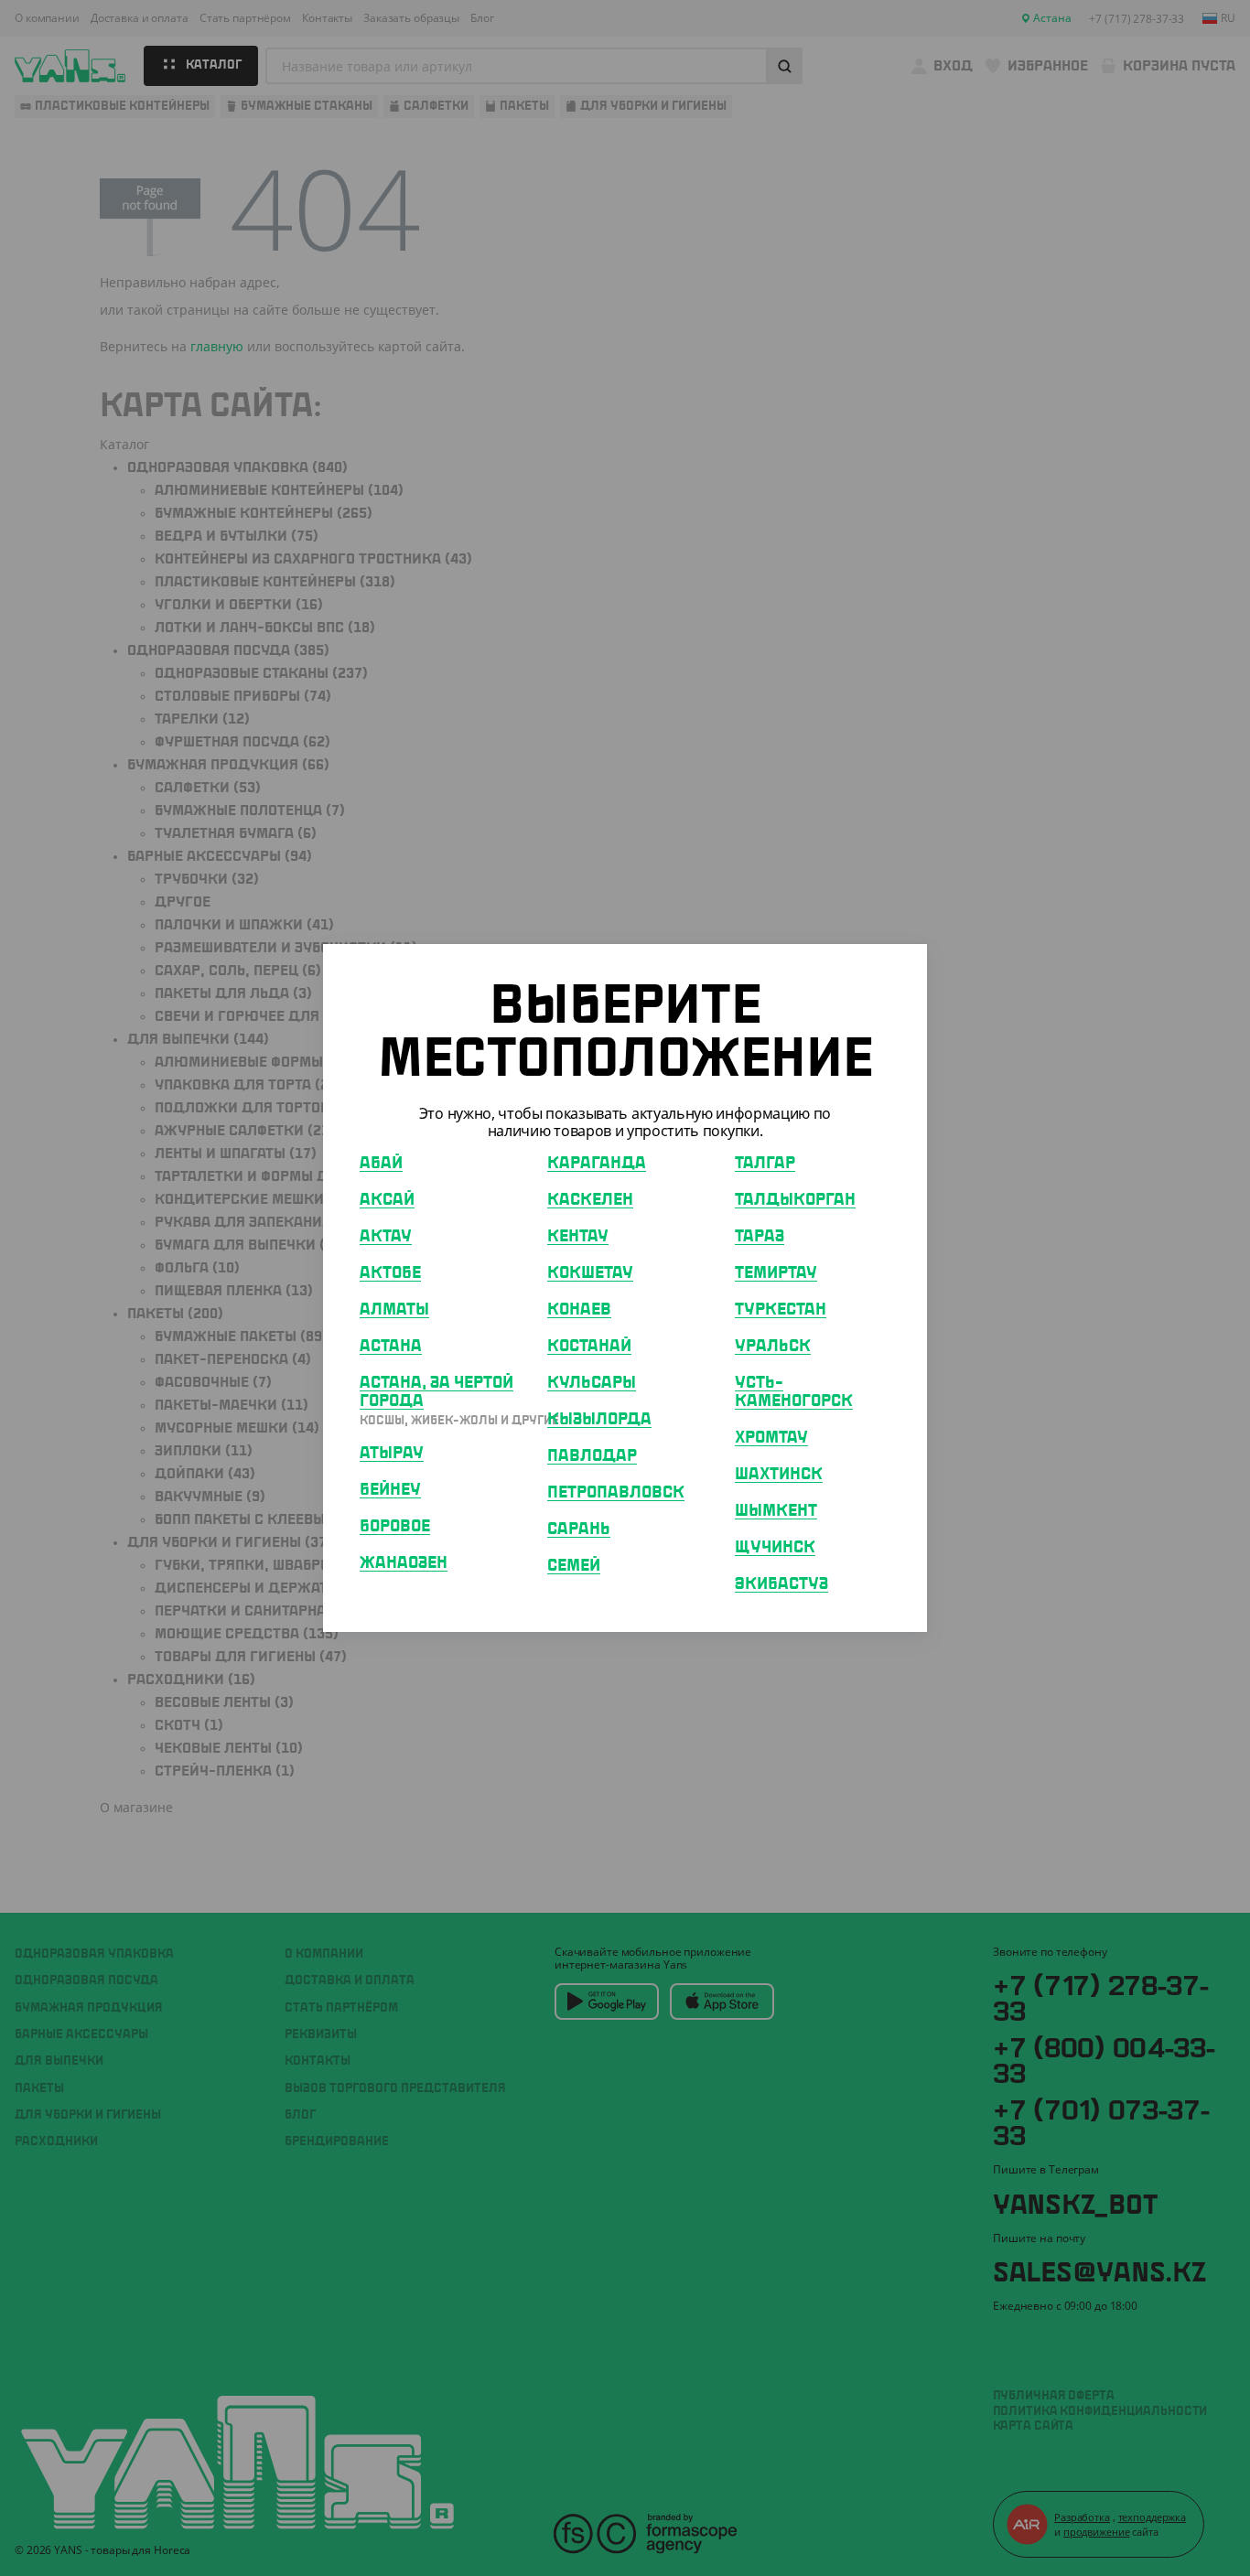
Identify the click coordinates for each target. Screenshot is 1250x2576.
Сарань (579, 1529)
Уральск (773, 1347)
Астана (391, 1347)
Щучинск (775, 1548)
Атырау (392, 1454)
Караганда (597, 1164)
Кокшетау (590, 1273)
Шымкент (776, 1511)
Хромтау (771, 1438)
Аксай (387, 1200)
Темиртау (776, 1273)
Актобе (390, 1273)
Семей (574, 1566)
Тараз (760, 1237)
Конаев (579, 1310)
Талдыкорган (795, 1200)
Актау (386, 1237)
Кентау (578, 1237)
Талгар (765, 1164)
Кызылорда (599, 1420)
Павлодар (592, 1456)
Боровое (395, 1527)
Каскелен (590, 1200)
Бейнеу (390, 1490)
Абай (381, 1164)
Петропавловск (616, 1493)
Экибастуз (781, 1584)
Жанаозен (404, 1563)
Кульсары (592, 1383)
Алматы (394, 1310)
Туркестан (781, 1310)
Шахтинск (779, 1475)
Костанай (589, 1347)
